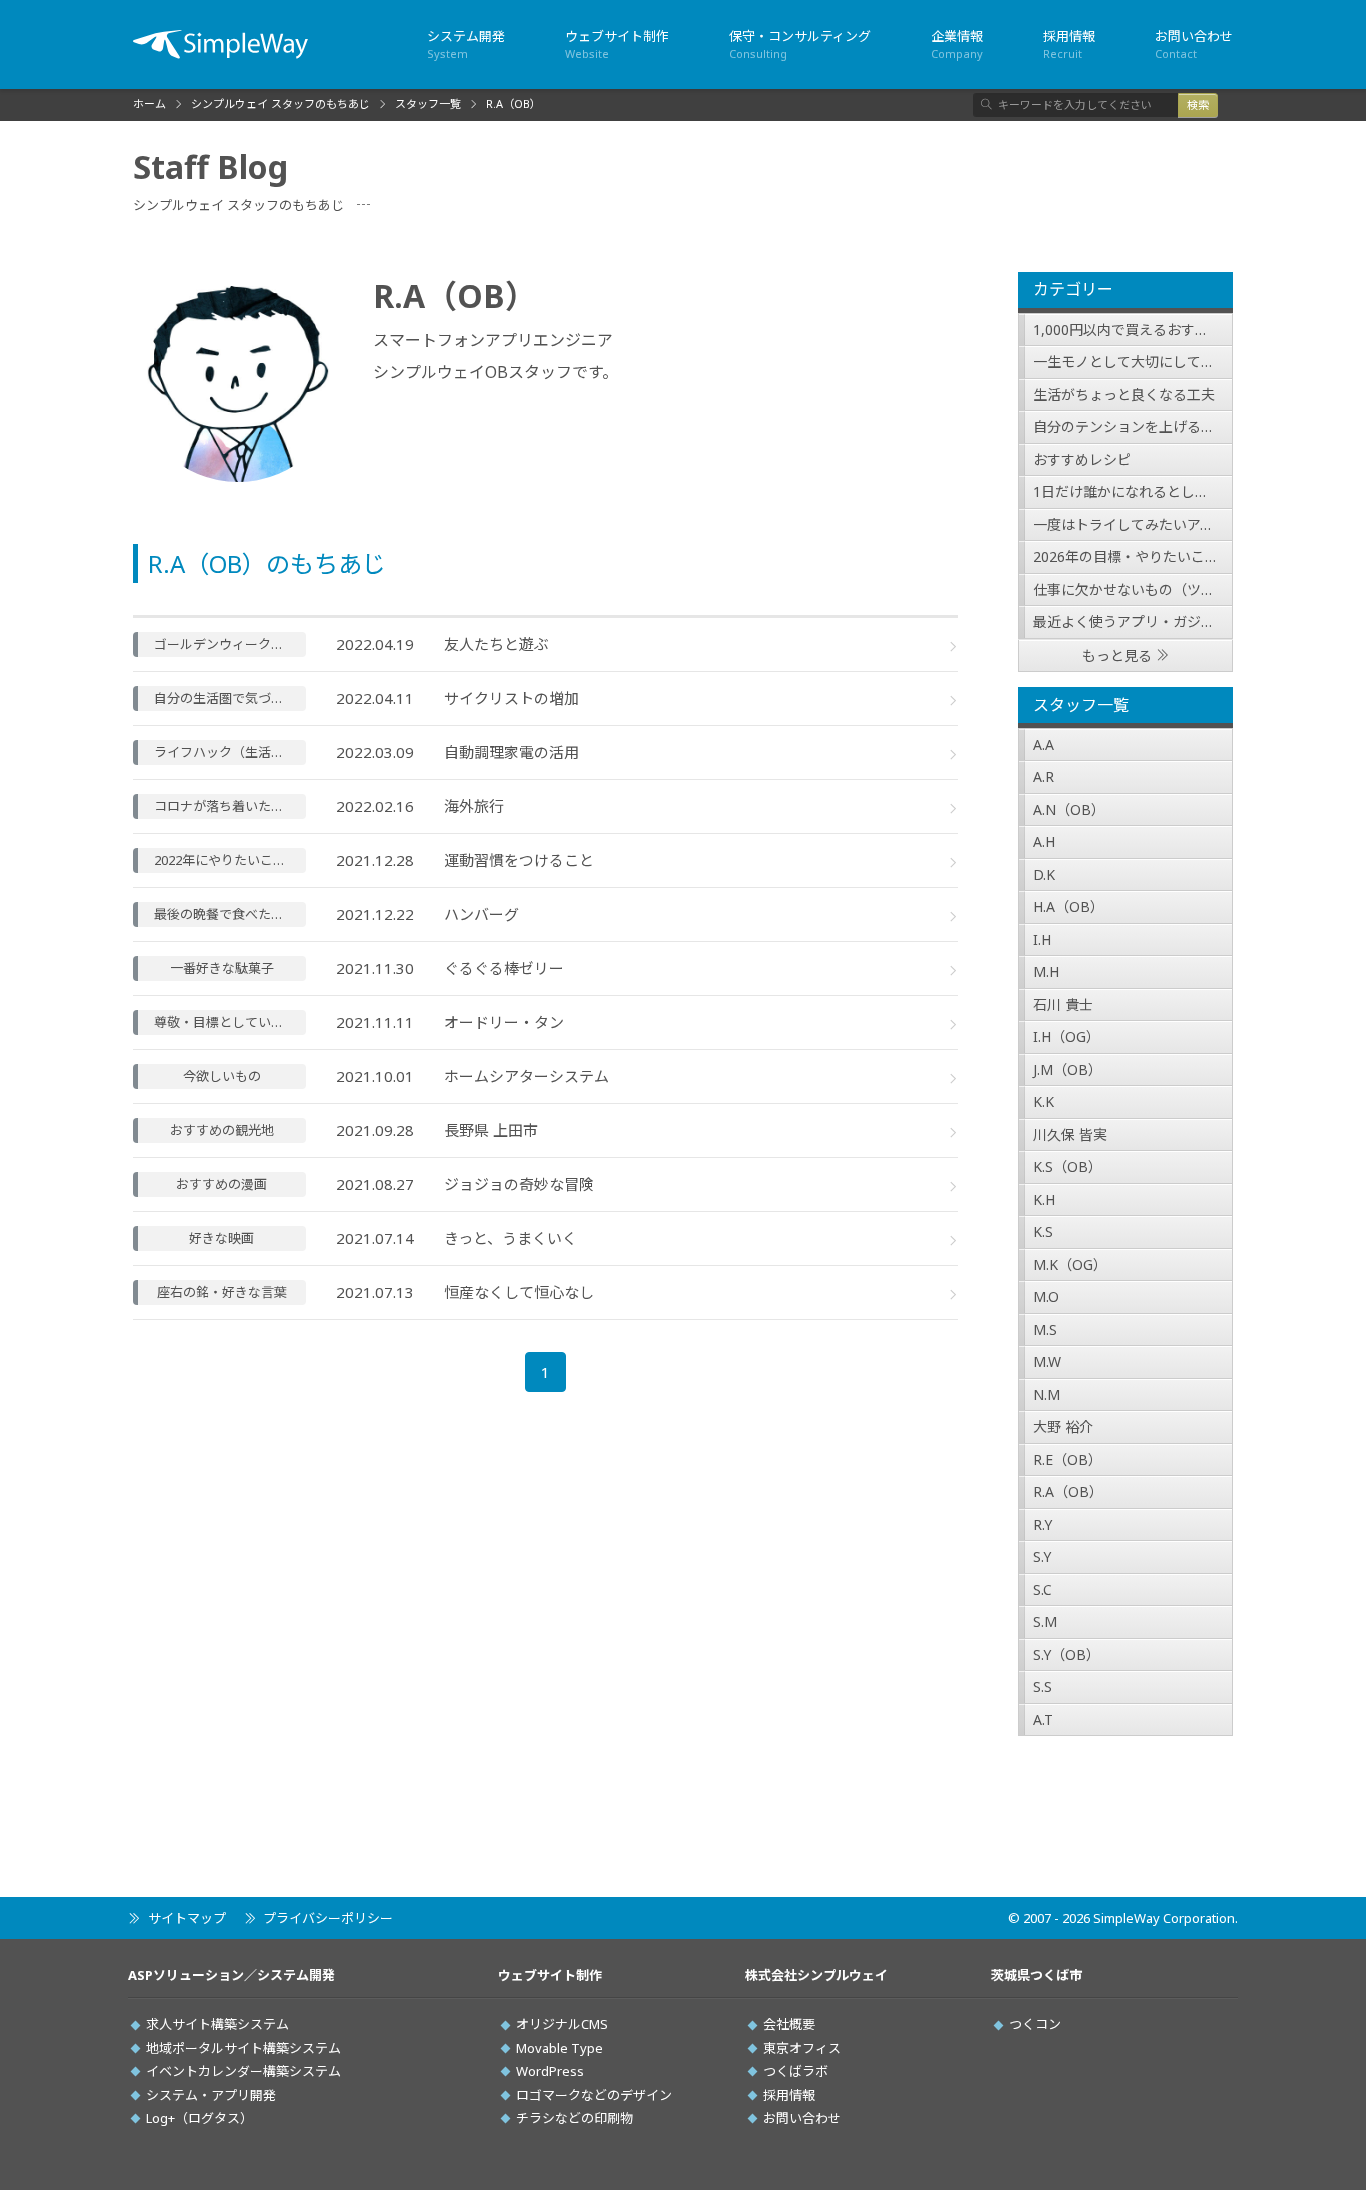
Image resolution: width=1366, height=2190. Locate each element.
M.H (1046, 971)
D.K (1044, 874)
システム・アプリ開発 (211, 2095)
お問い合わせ (1194, 44)
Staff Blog (210, 166)
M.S (1045, 1329)
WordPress (550, 2071)
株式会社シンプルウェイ (816, 1975)
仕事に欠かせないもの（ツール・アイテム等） (1133, 589)
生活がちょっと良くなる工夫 (1124, 394)
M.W (1047, 1361)
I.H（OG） (1066, 1036)
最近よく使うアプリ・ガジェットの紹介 (1133, 621)
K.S (1043, 1231)
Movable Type (559, 2048)
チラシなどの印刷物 (574, 2118)
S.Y (1042, 1556)
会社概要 (789, 2024)
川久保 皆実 (1070, 1134)
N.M (1046, 1394)
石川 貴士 (1063, 1004)
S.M (1045, 1621)
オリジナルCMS (562, 2024)
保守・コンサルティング (800, 44)
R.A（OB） (1068, 1491)
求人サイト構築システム (217, 2024)
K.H (1044, 1199)
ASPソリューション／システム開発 (231, 1975)
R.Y (1042, 1524)
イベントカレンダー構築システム (243, 2071)
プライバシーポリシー (328, 1918)
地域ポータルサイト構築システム (243, 2048)
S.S (1042, 1686)
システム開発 (466, 44)
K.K (1043, 1101)
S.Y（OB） (1066, 1654)
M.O (1046, 1296)
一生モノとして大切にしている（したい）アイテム (1133, 361)
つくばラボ (795, 2071)
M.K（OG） (1070, 1264)
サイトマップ (187, 1918)
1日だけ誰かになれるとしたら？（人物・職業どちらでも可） (1133, 491)
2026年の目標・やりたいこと (1126, 556)
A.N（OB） (1069, 809)
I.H (1042, 939)
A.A (1043, 744)
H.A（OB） (1068, 906)
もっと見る (1117, 655)
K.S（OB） (1067, 1166)
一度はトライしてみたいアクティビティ (1133, 524)
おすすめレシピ (1082, 459)
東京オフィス (802, 2048)
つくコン (1035, 2024)
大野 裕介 (1063, 1426)
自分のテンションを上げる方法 (1131, 426)
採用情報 (1069, 44)
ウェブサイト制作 (617, 44)
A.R (1043, 776)
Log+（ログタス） (199, 2118)
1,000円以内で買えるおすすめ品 (1133, 329)
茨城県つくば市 (1036, 1975)
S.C (1042, 1589)
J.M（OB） (1067, 1069)
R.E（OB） (1067, 1459)
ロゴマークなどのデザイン (594, 2095)
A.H (1044, 841)
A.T (1043, 1719)
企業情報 (957, 44)
